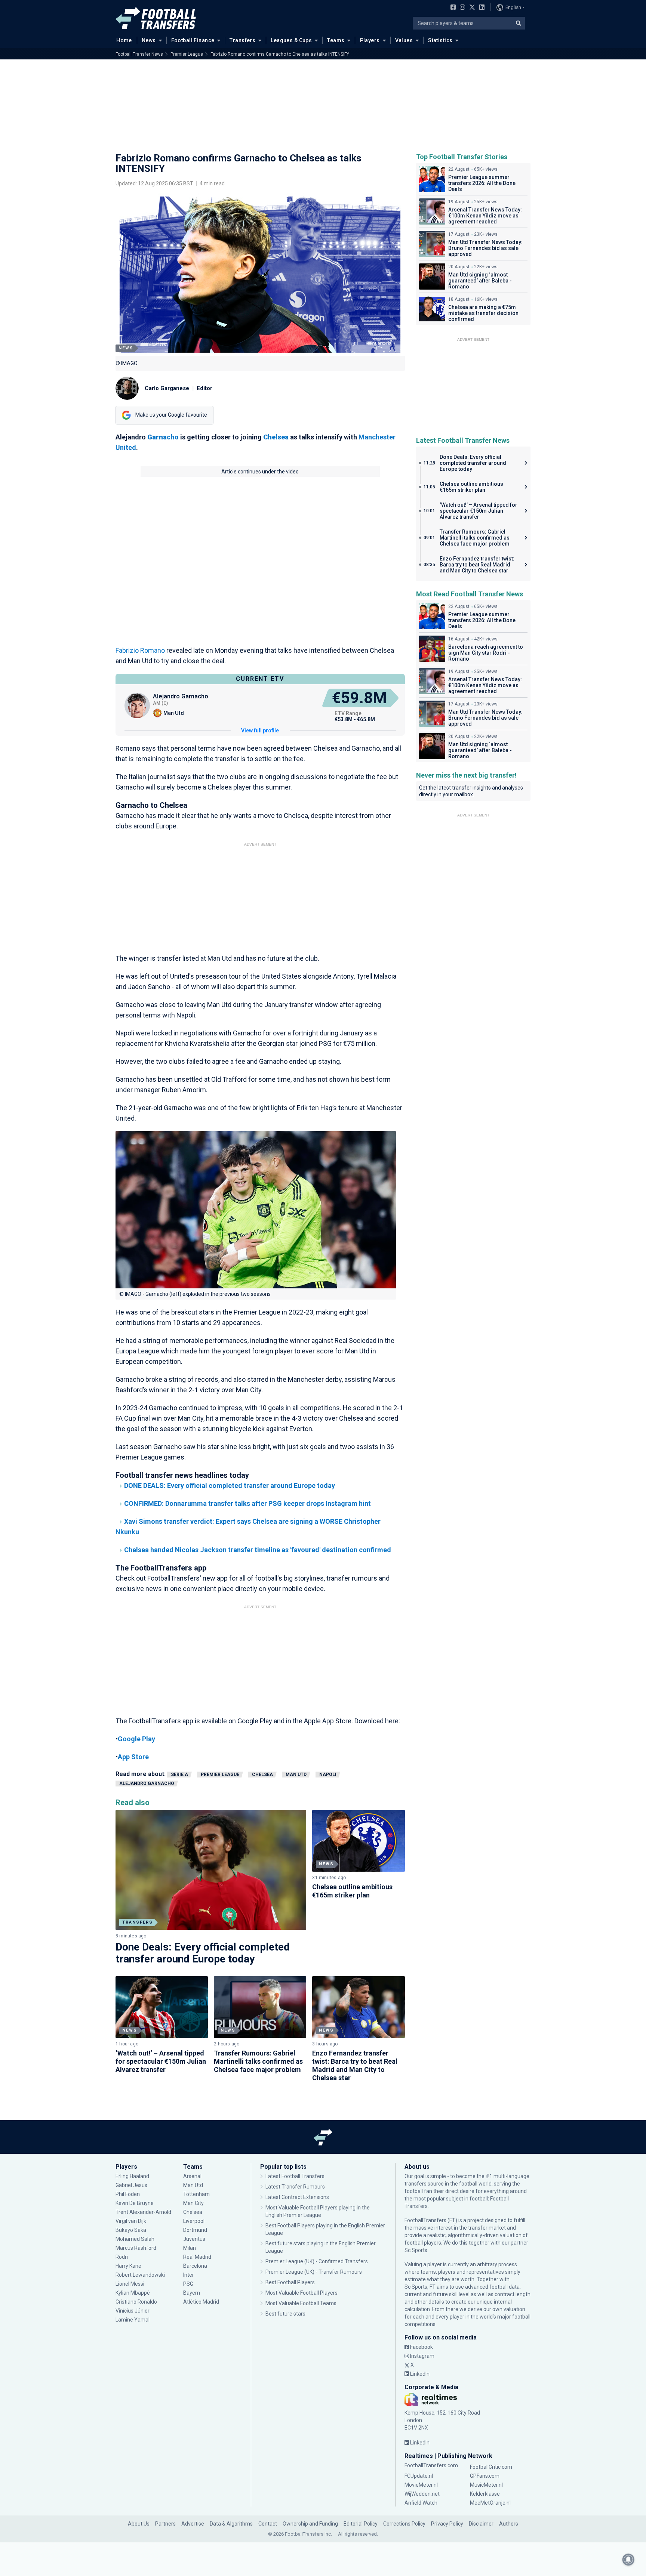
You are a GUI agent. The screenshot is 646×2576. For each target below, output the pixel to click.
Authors (509, 2524)
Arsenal (192, 2176)
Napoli (328, 1775)
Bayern (192, 2293)
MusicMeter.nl (486, 2485)
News (149, 40)
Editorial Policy (361, 2524)
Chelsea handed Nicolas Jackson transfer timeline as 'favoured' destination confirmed (258, 1550)
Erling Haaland (132, 2176)
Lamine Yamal (133, 2320)
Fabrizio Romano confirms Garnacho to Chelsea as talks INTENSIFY (280, 54)
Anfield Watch (421, 2503)
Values (404, 40)
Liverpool (194, 2221)
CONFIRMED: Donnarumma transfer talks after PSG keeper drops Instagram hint (247, 1503)
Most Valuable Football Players (302, 2293)
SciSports (416, 2250)
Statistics (440, 40)
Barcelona (195, 2266)
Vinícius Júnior (133, 2311)
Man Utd (296, 1775)
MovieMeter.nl (421, 2485)
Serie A (179, 1775)
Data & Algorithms (231, 2524)
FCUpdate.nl (419, 2476)
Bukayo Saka (131, 2230)
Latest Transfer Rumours (295, 2187)
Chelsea (262, 1775)
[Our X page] (471, 8)
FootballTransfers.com (431, 2465)
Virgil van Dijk (131, 2221)
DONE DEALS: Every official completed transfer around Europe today (230, 1485)
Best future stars (285, 2314)
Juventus (194, 2239)
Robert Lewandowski (140, 2275)
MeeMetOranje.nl (490, 2503)
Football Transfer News (139, 54)
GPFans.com (485, 2476)
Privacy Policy (447, 2524)
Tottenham (196, 2194)
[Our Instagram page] (461, 8)
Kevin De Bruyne (135, 2203)
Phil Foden (128, 2194)
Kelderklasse (485, 2494)
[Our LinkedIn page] (480, 8)
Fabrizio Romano (140, 650)
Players (370, 40)
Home (124, 40)
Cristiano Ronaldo (136, 2302)
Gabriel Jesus (131, 2185)
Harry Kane (129, 2266)
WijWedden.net (422, 2494)
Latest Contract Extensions (297, 2197)
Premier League (187, 54)
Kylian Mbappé (133, 2293)
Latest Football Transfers (295, 2176)
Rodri (122, 2257)
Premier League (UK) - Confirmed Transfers (317, 2261)
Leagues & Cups (291, 40)
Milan (190, 2248)
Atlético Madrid (201, 2302)
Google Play (136, 1739)
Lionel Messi (130, 2284)
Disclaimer (481, 2524)
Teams (336, 40)
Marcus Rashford (136, 2248)
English (513, 7)
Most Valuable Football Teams (301, 2303)
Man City (193, 2203)
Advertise (193, 2524)
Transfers (242, 40)
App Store (133, 1757)
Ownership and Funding (310, 2524)
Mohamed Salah (135, 2239)
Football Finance (193, 40)
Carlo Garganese (167, 388)
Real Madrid (197, 2257)
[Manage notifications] (628, 2560)
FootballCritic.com (491, 2467)
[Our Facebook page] (452, 8)
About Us (139, 2524)
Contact (268, 2524)
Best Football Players (290, 2282)
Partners (165, 2524)
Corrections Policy (404, 2524)
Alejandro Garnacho (147, 1783)
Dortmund (195, 2230)
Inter (189, 2275)
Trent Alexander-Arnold (143, 2212)
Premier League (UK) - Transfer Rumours (314, 2272)
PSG (188, 2284)
